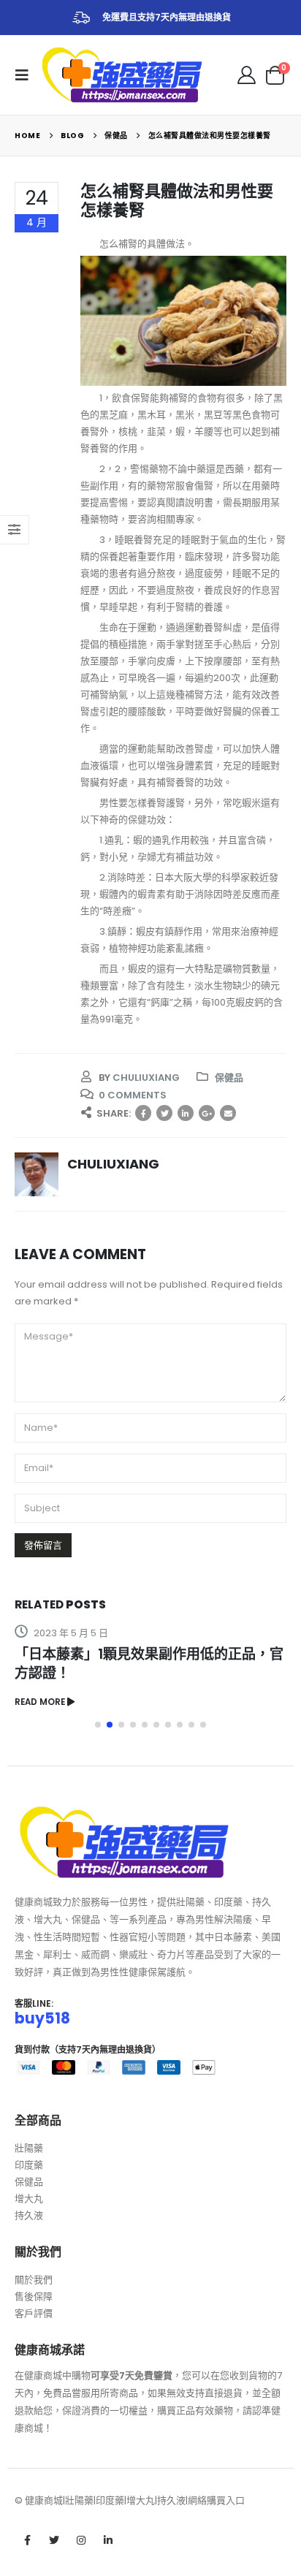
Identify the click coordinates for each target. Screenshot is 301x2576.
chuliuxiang (146, 1078)
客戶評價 (34, 2313)
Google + (207, 1113)
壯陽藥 (29, 2148)
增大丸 (29, 2199)
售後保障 (34, 2296)
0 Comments (133, 1095)
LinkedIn (186, 1113)
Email (228, 1113)
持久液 (29, 2215)
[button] (98, 1725)
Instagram (81, 2540)
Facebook (143, 1113)
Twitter (164, 1113)
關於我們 (34, 2280)
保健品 (229, 1078)
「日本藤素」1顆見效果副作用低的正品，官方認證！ (149, 1664)
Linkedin (108, 2540)
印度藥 (29, 2165)
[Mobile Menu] (26, 75)
